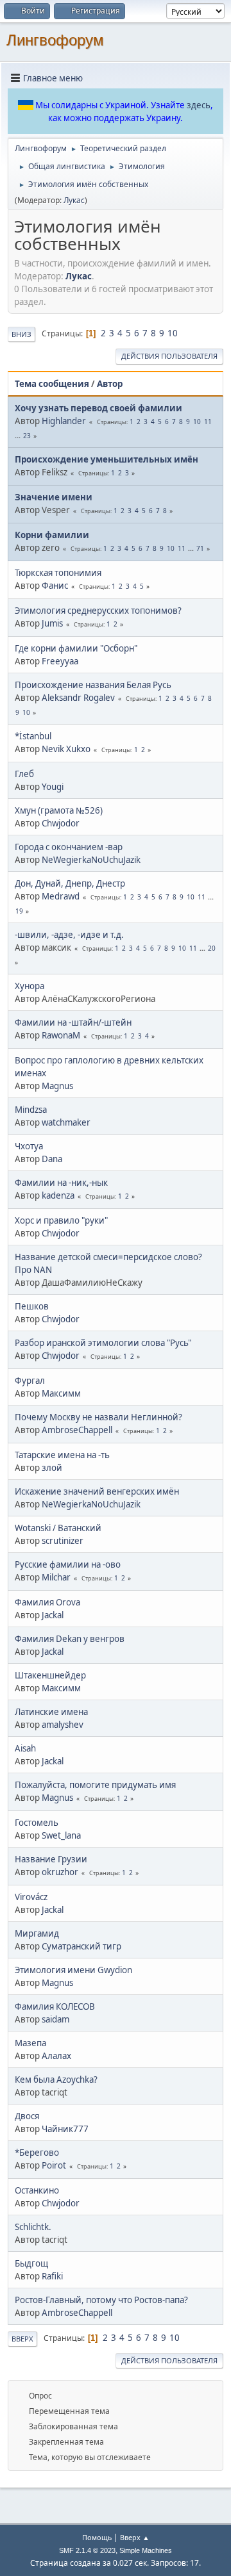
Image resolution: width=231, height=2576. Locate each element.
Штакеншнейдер (50, 1675)
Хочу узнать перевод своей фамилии (98, 408)
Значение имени (54, 497)
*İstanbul (33, 736)
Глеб (24, 774)
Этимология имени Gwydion (73, 1970)
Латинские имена (51, 1712)
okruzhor (60, 1872)
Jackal (53, 1615)
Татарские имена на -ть (62, 1455)
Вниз (21, 334)
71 (200, 548)
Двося (27, 2116)
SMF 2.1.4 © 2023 (87, 2550)
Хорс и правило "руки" (61, 1220)
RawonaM (61, 1035)
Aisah (25, 1748)
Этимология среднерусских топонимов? (98, 611)
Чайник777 (65, 2129)
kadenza (58, 1195)
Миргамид (37, 1933)
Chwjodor (61, 823)
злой (52, 1468)
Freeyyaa (60, 661)
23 (27, 436)
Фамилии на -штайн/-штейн (73, 1022)
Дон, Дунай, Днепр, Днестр (70, 883)
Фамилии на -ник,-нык (61, 1183)
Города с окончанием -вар (69, 847)
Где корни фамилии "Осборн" (76, 648)
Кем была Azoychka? (56, 2080)
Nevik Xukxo (66, 749)
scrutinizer (63, 1541)
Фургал (30, 1381)
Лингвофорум (55, 40)
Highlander (64, 421)
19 (19, 911)
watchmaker (66, 1122)
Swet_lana (61, 1835)
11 (208, 422)
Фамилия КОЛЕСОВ (55, 2006)
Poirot (54, 2165)
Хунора (30, 986)
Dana (52, 1159)
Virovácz (31, 1897)
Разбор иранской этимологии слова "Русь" (103, 1343)
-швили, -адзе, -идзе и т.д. (69, 935)
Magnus (57, 1086)
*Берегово (37, 2153)
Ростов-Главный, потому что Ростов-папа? (101, 2300)
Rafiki (52, 2276)
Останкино (37, 2190)
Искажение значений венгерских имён (97, 1491)
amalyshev (63, 1725)
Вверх (22, 2339)
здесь (199, 105)
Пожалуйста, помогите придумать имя (95, 1785)
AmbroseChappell (77, 1430)
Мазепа (30, 2043)
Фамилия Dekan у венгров (70, 1639)
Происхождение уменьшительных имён (107, 459)
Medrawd (61, 896)
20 (212, 948)
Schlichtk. (33, 2227)
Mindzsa (31, 1110)
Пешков (32, 1306)
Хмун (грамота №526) (59, 810)
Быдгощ (31, 2263)
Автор (110, 384)
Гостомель (37, 1823)
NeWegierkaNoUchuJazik (91, 860)
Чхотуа (29, 1146)
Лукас (74, 200)
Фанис (55, 586)
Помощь (97, 2537)
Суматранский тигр (81, 1946)
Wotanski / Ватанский (58, 1528)
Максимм (61, 1393)
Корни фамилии (52, 535)
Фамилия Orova (47, 1602)
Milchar (56, 1577)
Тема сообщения (52, 384)
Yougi (53, 787)
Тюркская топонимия (58, 573)
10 (173, 333)
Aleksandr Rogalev (78, 698)
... (19, 436)
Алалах (56, 2056)
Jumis (52, 623)
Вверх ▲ (135, 2537)
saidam (56, 2019)
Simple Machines (146, 2550)
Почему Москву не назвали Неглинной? (98, 1417)
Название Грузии (51, 1859)
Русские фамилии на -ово (68, 1564)
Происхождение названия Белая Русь (93, 685)
